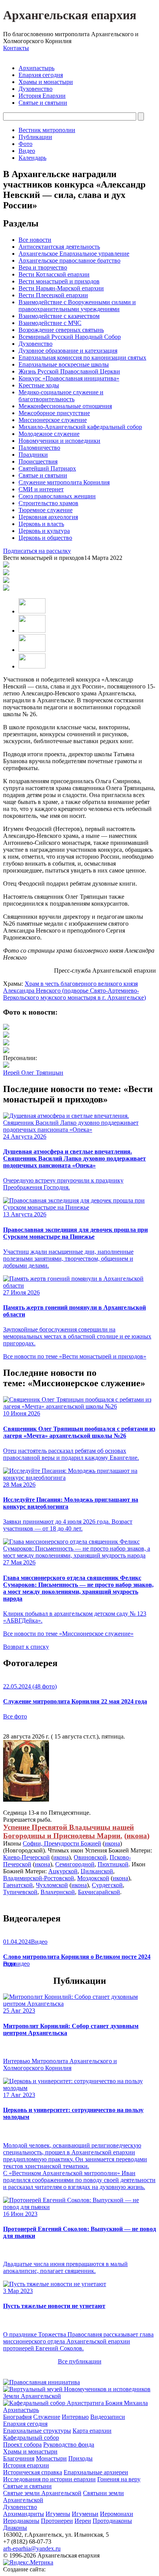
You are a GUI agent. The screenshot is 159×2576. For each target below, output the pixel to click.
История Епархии (42, 96)
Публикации (35, 137)
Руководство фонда (69, 2445)
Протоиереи (57, 2521)
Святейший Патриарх (47, 468)
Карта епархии (92, 2431)
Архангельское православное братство (69, 260)
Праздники (33, 455)
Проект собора (22, 2445)
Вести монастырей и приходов (59, 281)
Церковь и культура (44, 531)
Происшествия (38, 461)
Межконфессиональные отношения (65, 406)
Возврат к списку (26, 1647)
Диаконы (15, 2528)
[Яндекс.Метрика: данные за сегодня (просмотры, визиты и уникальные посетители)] (28, 2563)
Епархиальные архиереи (96, 2472)
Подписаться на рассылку (37, 551)
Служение (47, 2417)
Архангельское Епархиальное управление (74, 254)
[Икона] (26, 1800)
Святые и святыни (43, 103)
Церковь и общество (45, 538)
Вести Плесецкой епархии (53, 295)
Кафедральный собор (31, 2438)
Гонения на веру (119, 2479)
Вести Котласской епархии (54, 274)
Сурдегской (107, 1885)
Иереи (83, 2521)
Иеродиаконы (21, 2521)
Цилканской (97, 1871)
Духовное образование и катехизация (68, 351)
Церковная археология (48, 517)
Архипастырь (36, 68)
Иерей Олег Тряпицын (33, 1073)
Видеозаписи (108, 2417)
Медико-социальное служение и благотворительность (61, 396)
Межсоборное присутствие (54, 413)
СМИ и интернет (41, 489)
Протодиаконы (112, 2521)
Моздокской (93, 1878)
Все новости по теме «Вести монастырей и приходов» (75, 1356)
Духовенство (36, 89)
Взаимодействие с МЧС (50, 323)
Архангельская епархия (70, 15)
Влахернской (58, 1892)
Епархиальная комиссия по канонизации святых (82, 358)
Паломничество (39, 448)
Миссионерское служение (53, 420)
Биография (17, 2417)
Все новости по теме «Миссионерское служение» (68, 1634)
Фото (25, 144)
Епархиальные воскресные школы (64, 364)
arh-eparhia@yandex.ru (32, 2548)
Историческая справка (33, 2472)
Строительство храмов (48, 503)
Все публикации (80, 2361)
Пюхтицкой (113, 1864)
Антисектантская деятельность (59, 247)
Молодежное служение (49, 434)
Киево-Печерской (26, 1857)
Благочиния (19, 2458)
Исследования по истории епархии (49, 2479)
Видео (27, 151)
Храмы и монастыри (46, 82)
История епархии (26, 2465)
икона (137, 1836)
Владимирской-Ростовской (39, 1878)
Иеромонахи (117, 2514)
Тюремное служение (46, 510)
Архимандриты (24, 2514)
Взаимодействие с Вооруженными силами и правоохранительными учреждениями (77, 306)
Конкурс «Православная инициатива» (69, 378)
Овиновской (90, 1857)
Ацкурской (63, 1871)
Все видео (16, 1964)
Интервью (75, 2417)
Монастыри (51, 2458)
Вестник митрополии (47, 130)
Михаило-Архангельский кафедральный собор (80, 427)
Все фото (15, 1716)
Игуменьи (85, 2514)
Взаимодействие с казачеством (59, 316)
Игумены (58, 2514)
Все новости (35, 240)
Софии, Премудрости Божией (62, 1843)
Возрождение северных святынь (61, 330)
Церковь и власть (41, 524)
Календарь (32, 158)
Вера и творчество (43, 267)
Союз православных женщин (57, 496)
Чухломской (52, 1885)
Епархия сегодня (41, 75)
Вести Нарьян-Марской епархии (61, 288)
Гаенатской (18, 1885)
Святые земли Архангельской (42, 2493)
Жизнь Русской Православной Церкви (69, 371)
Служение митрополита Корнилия (64, 482)
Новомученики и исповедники (59, 441)
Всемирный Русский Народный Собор (70, 337)
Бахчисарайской (99, 1892)
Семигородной (75, 1864)
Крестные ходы (39, 385)
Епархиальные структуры (37, 2431)
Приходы (80, 2458)
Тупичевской (20, 1892)
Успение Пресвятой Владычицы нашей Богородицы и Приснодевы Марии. (69, 1832)
